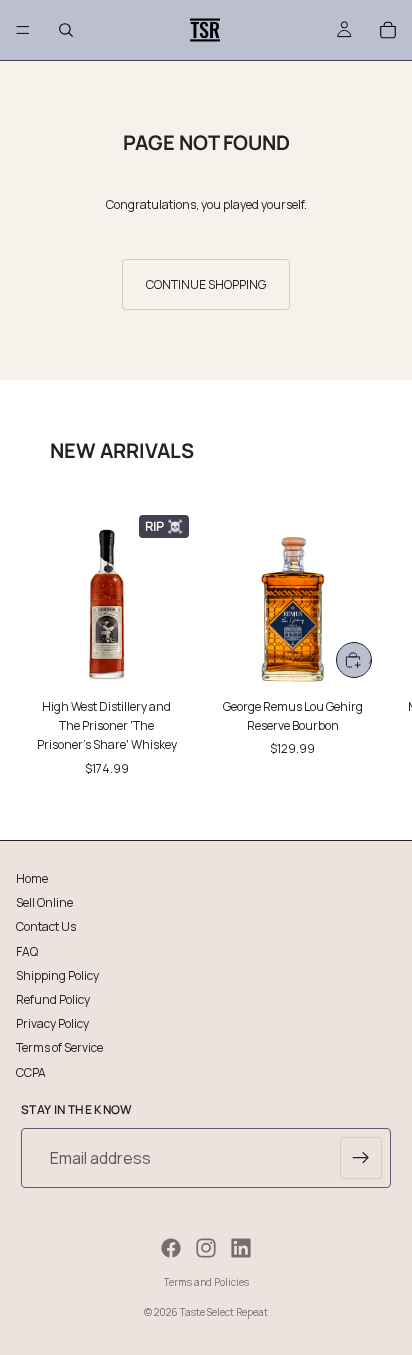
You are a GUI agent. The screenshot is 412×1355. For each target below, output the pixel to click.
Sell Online (44, 902)
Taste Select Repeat (224, 1312)
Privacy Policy (52, 1023)
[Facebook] (171, 1248)
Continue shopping (206, 284)
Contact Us (46, 926)
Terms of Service (59, 1047)
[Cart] (388, 30)
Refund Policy (53, 998)
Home (32, 878)
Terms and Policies (206, 1282)
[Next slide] (374, 642)
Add (370, 659)
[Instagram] (206, 1248)
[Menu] (23, 30)
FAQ (27, 950)
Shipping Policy (57, 974)
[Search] (66, 30)
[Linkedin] (241, 1248)
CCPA (31, 1071)
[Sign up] (361, 1158)
